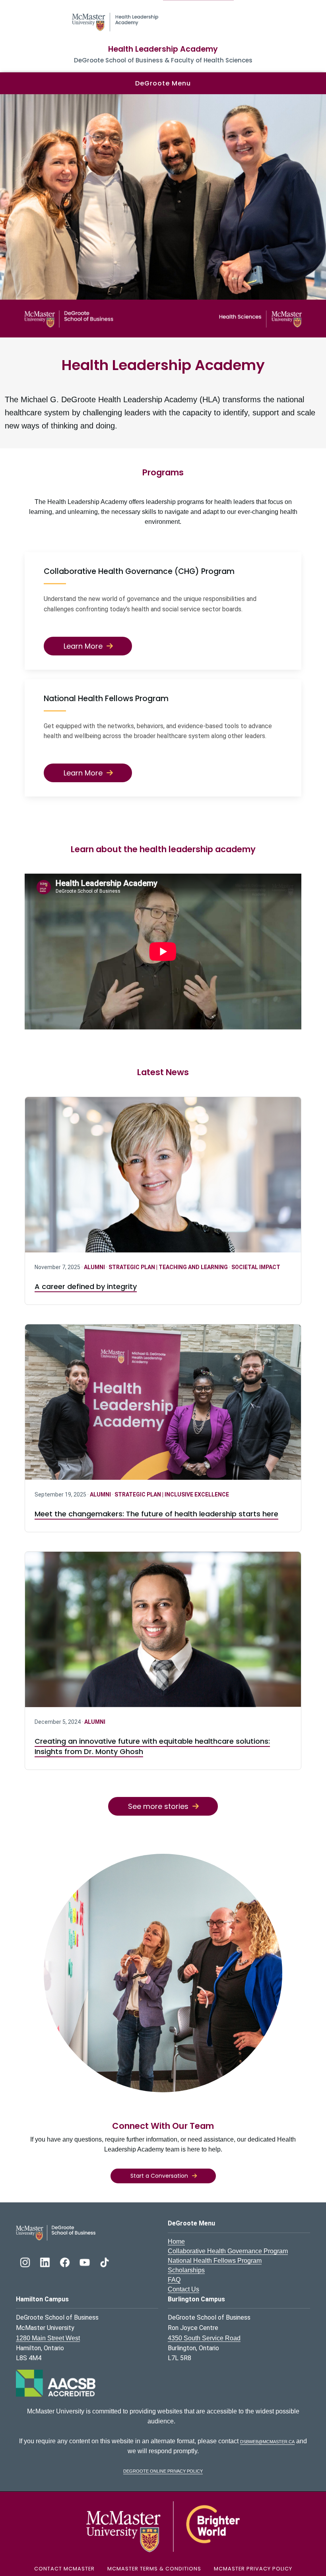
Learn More (83, 646)
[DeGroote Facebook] (66, 2261)
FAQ (174, 2280)
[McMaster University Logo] (163, 2526)
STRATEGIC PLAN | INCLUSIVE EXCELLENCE (172, 1494)
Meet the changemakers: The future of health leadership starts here (156, 1514)
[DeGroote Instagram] (26, 2261)
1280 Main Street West (48, 2338)
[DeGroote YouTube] (85, 2261)
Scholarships (186, 2270)
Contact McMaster (64, 2569)
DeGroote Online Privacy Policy (163, 2470)
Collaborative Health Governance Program (228, 2251)
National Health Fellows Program (215, 2261)
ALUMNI (95, 1267)
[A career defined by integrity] (163, 1175)
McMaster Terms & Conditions (154, 2569)
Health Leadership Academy (163, 49)
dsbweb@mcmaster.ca (267, 2441)
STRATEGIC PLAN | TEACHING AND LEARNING (169, 1267)
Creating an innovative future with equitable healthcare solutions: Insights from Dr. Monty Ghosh (152, 1746)
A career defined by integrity (86, 1286)
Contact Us (183, 2289)
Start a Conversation (159, 2176)
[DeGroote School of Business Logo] (56, 2232)
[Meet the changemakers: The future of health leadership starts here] (163, 1402)
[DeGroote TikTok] (105, 2261)
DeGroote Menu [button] (163, 83)
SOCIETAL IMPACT (256, 1267)
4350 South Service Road (204, 2338)
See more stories (158, 1806)
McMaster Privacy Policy (253, 2569)
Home (176, 2242)
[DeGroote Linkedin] (46, 2261)
